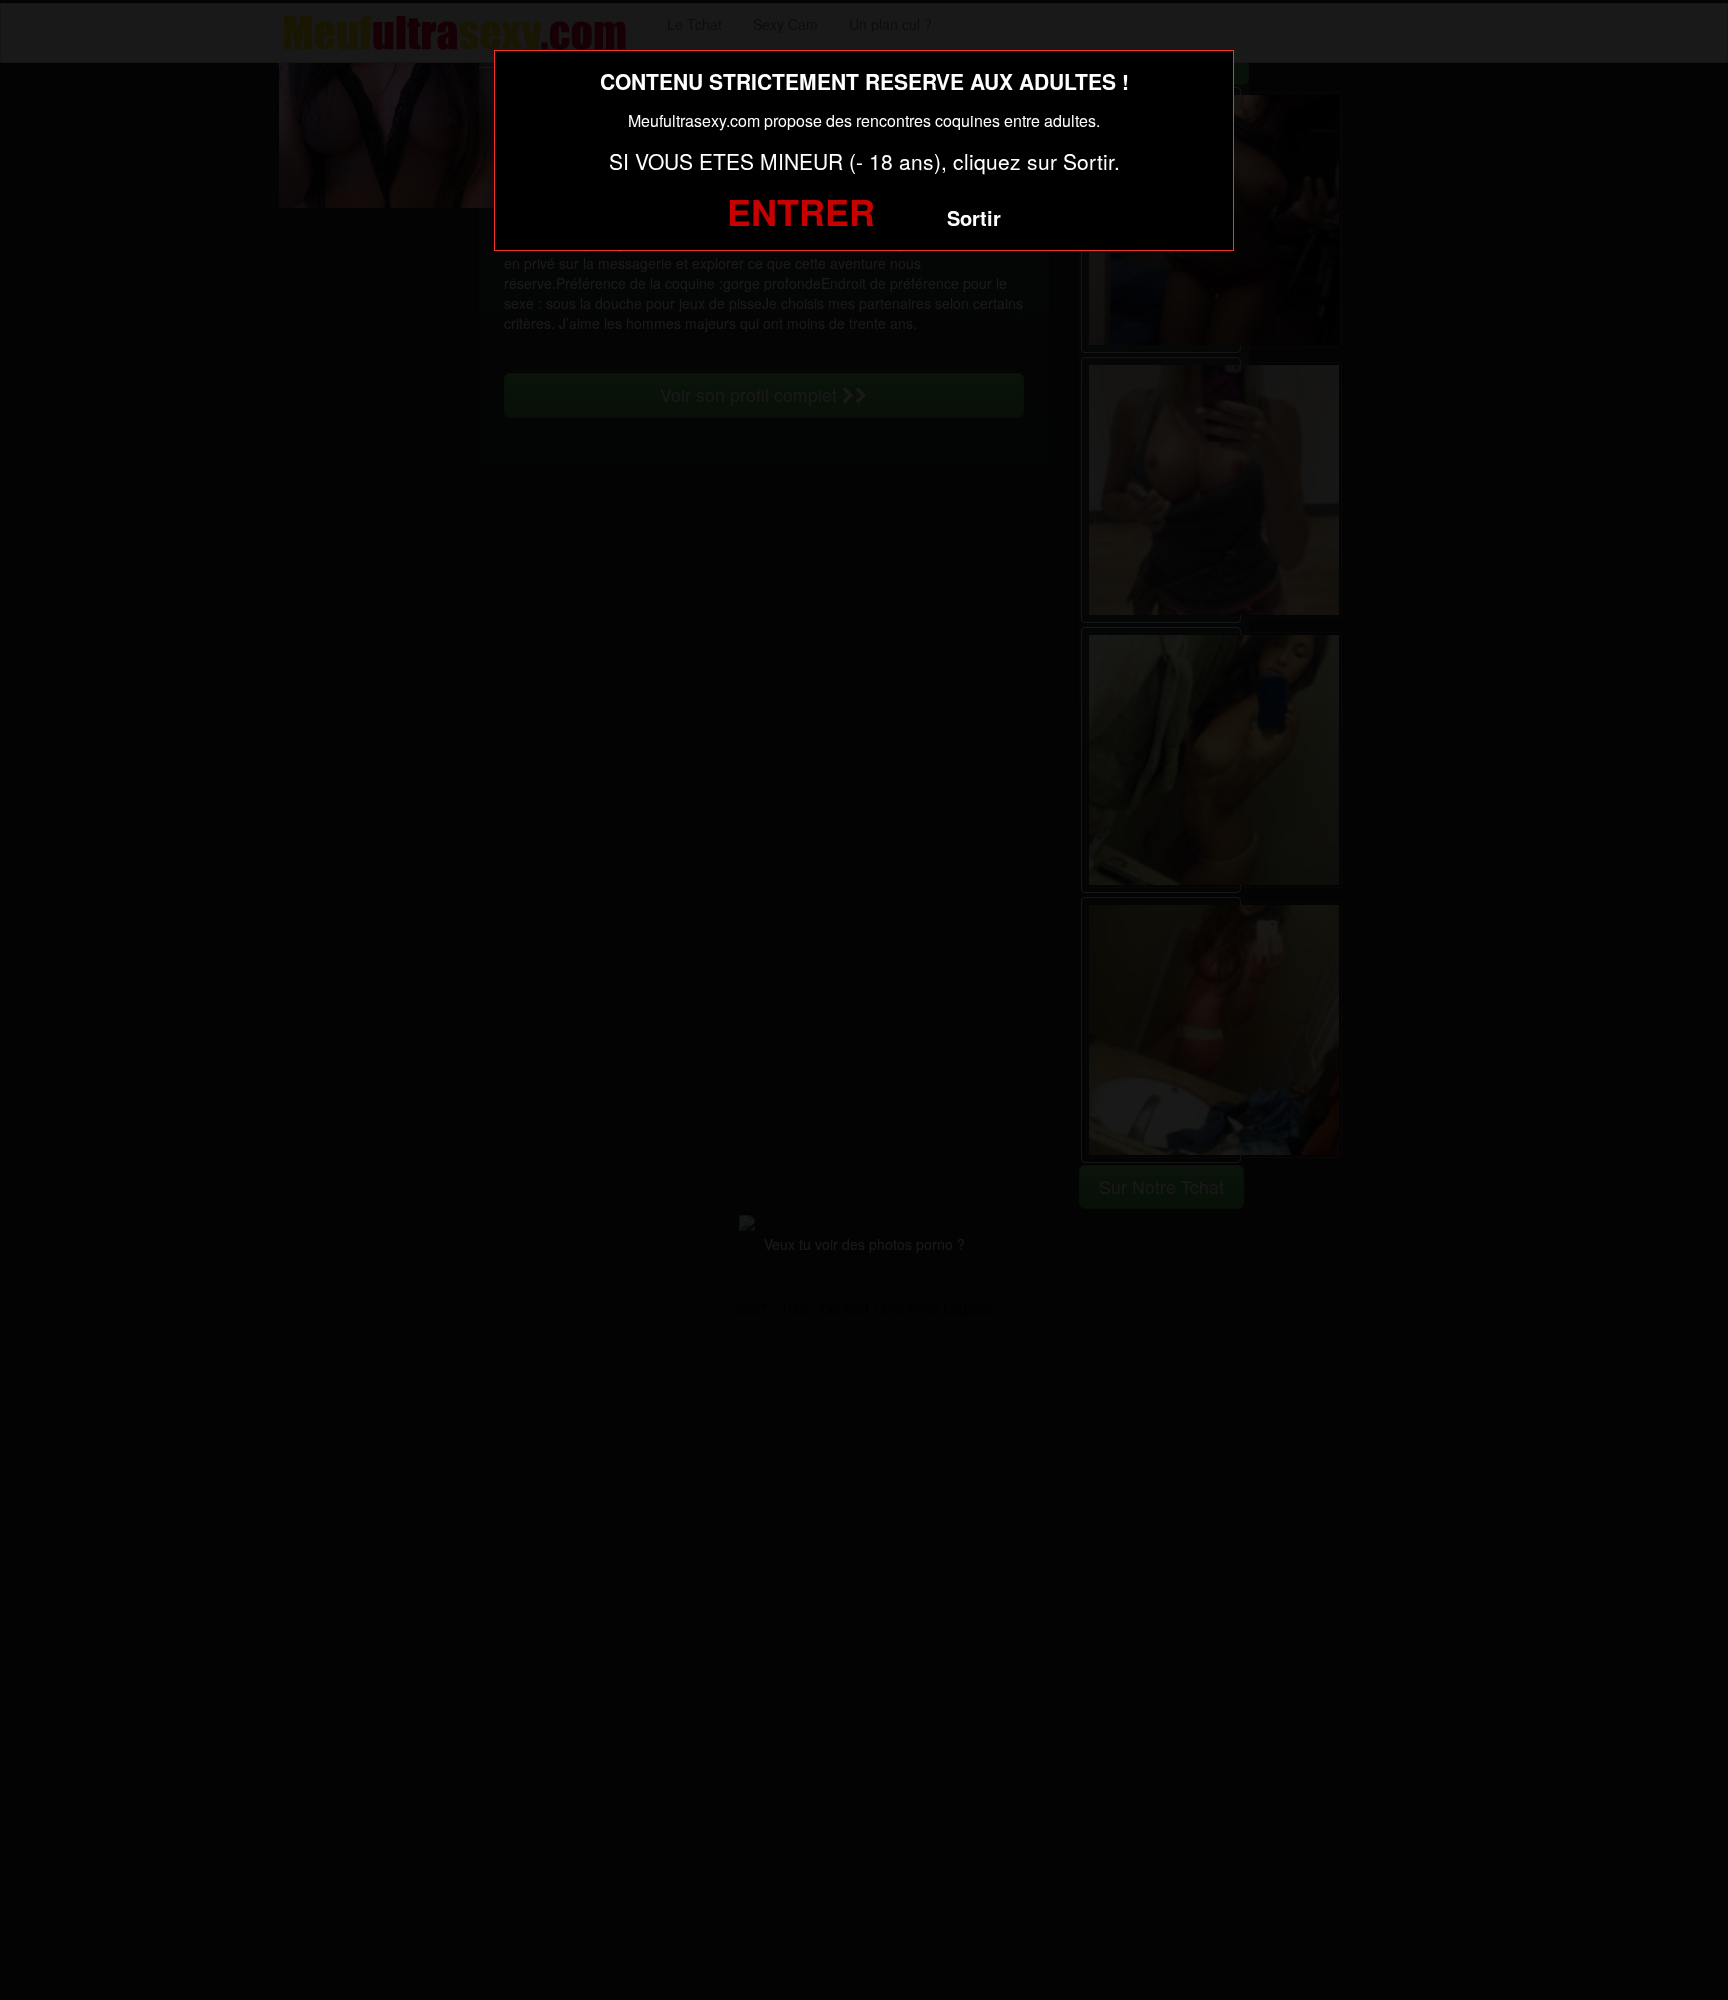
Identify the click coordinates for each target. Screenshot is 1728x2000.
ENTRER (801, 211)
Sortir (974, 217)
